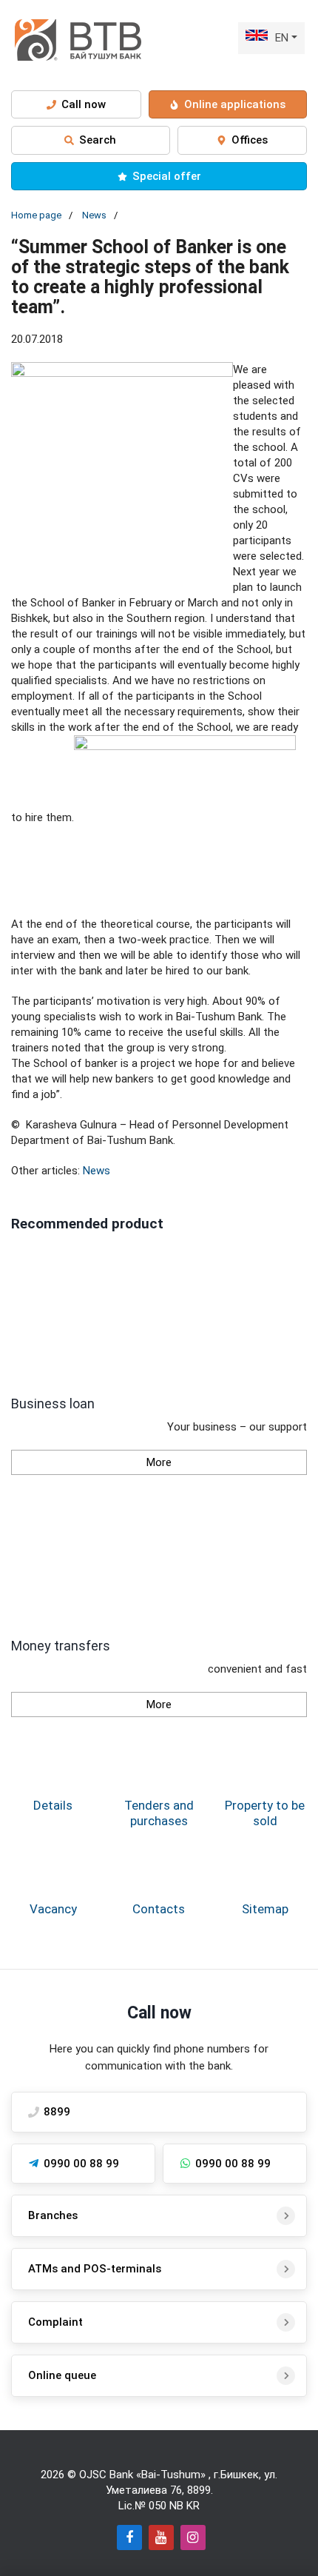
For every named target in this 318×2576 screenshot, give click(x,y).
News (94, 215)
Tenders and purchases (159, 1813)
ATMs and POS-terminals (95, 2269)
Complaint (55, 2322)
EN (282, 38)
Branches (53, 2215)
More (159, 1462)
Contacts (159, 1909)
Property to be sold (265, 1813)
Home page (36, 215)
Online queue (62, 2375)
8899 (199, 2490)
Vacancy (53, 1909)
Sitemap (265, 1909)
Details (53, 1805)
